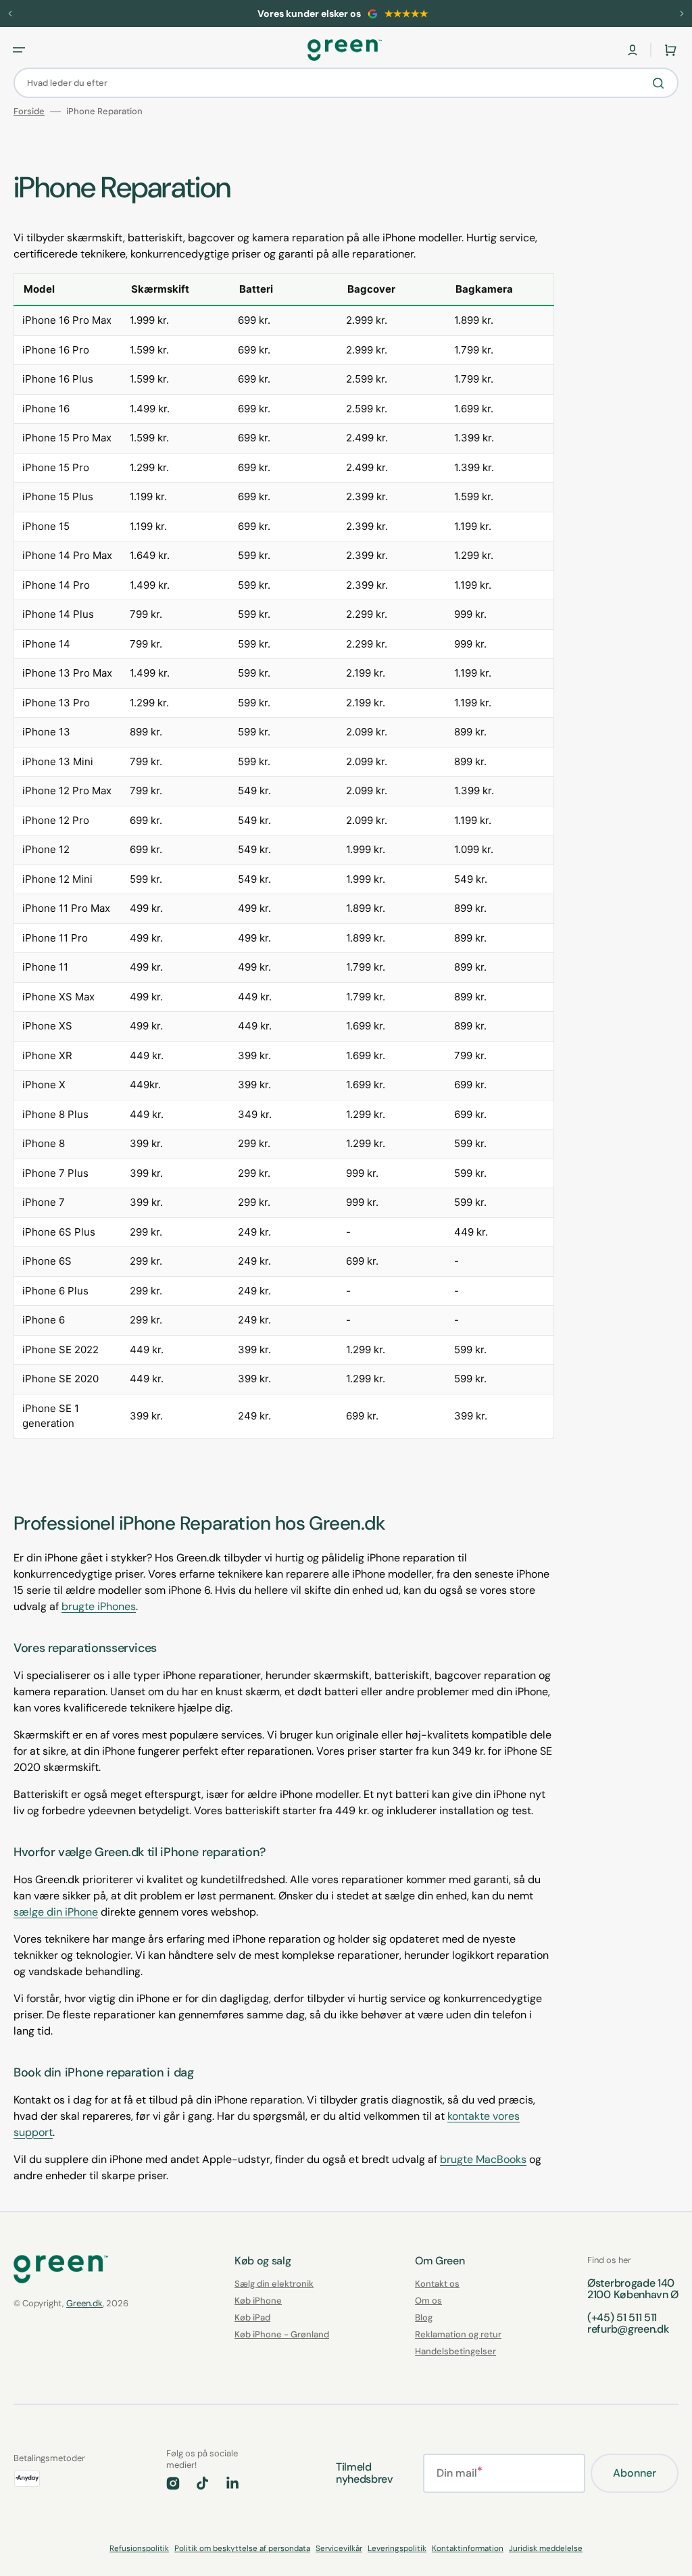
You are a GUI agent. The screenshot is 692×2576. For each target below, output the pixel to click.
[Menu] (19, 50)
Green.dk (84, 2303)
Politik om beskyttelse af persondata (242, 2548)
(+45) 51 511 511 (622, 2317)
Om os (428, 2301)
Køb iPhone (258, 2301)
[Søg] (661, 83)
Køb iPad (252, 2317)
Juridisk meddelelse (546, 2548)
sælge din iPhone (56, 1912)
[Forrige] (10, 14)
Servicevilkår (339, 2548)
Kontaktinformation (468, 2548)
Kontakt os (437, 2284)
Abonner (635, 2473)
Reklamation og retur (458, 2334)
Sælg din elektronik (274, 2284)
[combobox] (346, 83)
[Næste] (682, 14)
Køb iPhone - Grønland (282, 2334)
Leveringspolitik (397, 2548)
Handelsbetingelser (455, 2351)
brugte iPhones (99, 1606)
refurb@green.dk (628, 2329)
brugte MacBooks (483, 2159)
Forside (29, 112)
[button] (633, 50)
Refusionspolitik (139, 2548)
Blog (424, 2317)
